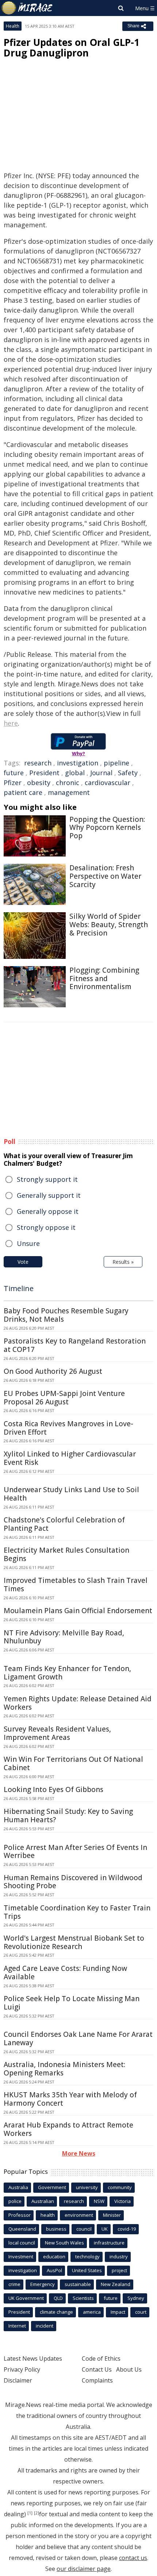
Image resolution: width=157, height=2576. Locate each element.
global (75, 773)
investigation (78, 763)
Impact (118, 2312)
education (54, 2257)
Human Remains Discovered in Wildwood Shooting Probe (73, 1882)
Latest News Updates (33, 2359)
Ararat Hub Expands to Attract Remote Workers (68, 2129)
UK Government (26, 2298)
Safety (128, 773)
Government (52, 2187)
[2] (37, 2513)
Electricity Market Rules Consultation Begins (66, 1554)
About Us (129, 2369)
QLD (58, 2298)
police (15, 2201)
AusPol (54, 2270)
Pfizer (13, 783)
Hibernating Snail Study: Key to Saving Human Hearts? (68, 1816)
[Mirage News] (27, 8)
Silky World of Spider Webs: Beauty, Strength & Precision (109, 925)
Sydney (136, 2298)
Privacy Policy (22, 2369)
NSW (99, 2201)
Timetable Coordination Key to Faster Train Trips (77, 1912)
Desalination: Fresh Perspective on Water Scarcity (105, 876)
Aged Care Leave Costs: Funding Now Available (65, 1973)
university (87, 2187)
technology (87, 2257)
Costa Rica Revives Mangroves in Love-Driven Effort (68, 1428)
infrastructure (109, 2243)
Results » (123, 1262)
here (11, 723)
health (48, 2215)
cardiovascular (108, 783)
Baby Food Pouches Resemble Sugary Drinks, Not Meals (66, 1315)
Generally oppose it (48, 1211)
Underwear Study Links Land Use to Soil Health (71, 1494)
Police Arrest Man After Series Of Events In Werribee (75, 1852)
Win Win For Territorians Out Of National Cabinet (73, 1763)
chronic (68, 783)
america (92, 2312)
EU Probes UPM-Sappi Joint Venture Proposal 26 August (64, 1398)
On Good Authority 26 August (53, 1371)
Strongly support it (47, 1179)
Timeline (19, 1288)
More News (79, 2153)
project (119, 2270)
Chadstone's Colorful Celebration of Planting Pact (64, 1524)
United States (87, 2270)
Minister (112, 2215)
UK (105, 2229)
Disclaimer (18, 2380)
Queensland (22, 2229)
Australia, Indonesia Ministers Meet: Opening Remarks (64, 2069)
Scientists (83, 2298)
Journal (101, 773)
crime (14, 2284)
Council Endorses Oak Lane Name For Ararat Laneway (78, 2038)
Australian (43, 2201)
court (141, 2312)
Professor (20, 2215)
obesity (39, 783)
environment (79, 2215)
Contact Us (97, 2369)
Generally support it (49, 1195)
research (38, 763)
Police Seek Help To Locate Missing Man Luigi (72, 2003)
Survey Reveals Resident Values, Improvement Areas (57, 1733)
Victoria (122, 2201)
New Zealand (116, 2284)
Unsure (28, 1243)
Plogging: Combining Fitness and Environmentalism (104, 979)
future (14, 773)
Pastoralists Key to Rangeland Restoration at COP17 (75, 1345)
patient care (23, 792)
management (69, 792)
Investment (21, 2257)
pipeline (116, 763)
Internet (17, 2326)
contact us (133, 2558)
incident (45, 2326)
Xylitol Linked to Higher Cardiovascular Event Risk (70, 1458)
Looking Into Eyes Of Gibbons (53, 1789)
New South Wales (64, 2243)
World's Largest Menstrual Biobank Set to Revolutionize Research (74, 1942)
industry (119, 2257)
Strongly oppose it (46, 1227)
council (84, 2229)
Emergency (43, 2284)
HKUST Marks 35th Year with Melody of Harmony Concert (70, 2099)
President (44, 773)
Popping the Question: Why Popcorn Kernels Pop (107, 828)
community (120, 2187)
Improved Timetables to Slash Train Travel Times (76, 1585)
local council (22, 2243)
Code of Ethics (101, 2359)
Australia (18, 2187)
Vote (23, 1262)
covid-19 (127, 2229)
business (56, 2229)
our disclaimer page (84, 2569)
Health (13, 26)
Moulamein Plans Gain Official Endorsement (78, 1611)
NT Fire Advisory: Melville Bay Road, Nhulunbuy (64, 1637)
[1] (30, 2513)
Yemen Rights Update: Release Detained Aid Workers (78, 1703)
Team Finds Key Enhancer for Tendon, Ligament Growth (67, 1673)
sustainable (78, 2284)
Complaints (97, 2380)
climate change (56, 2312)
